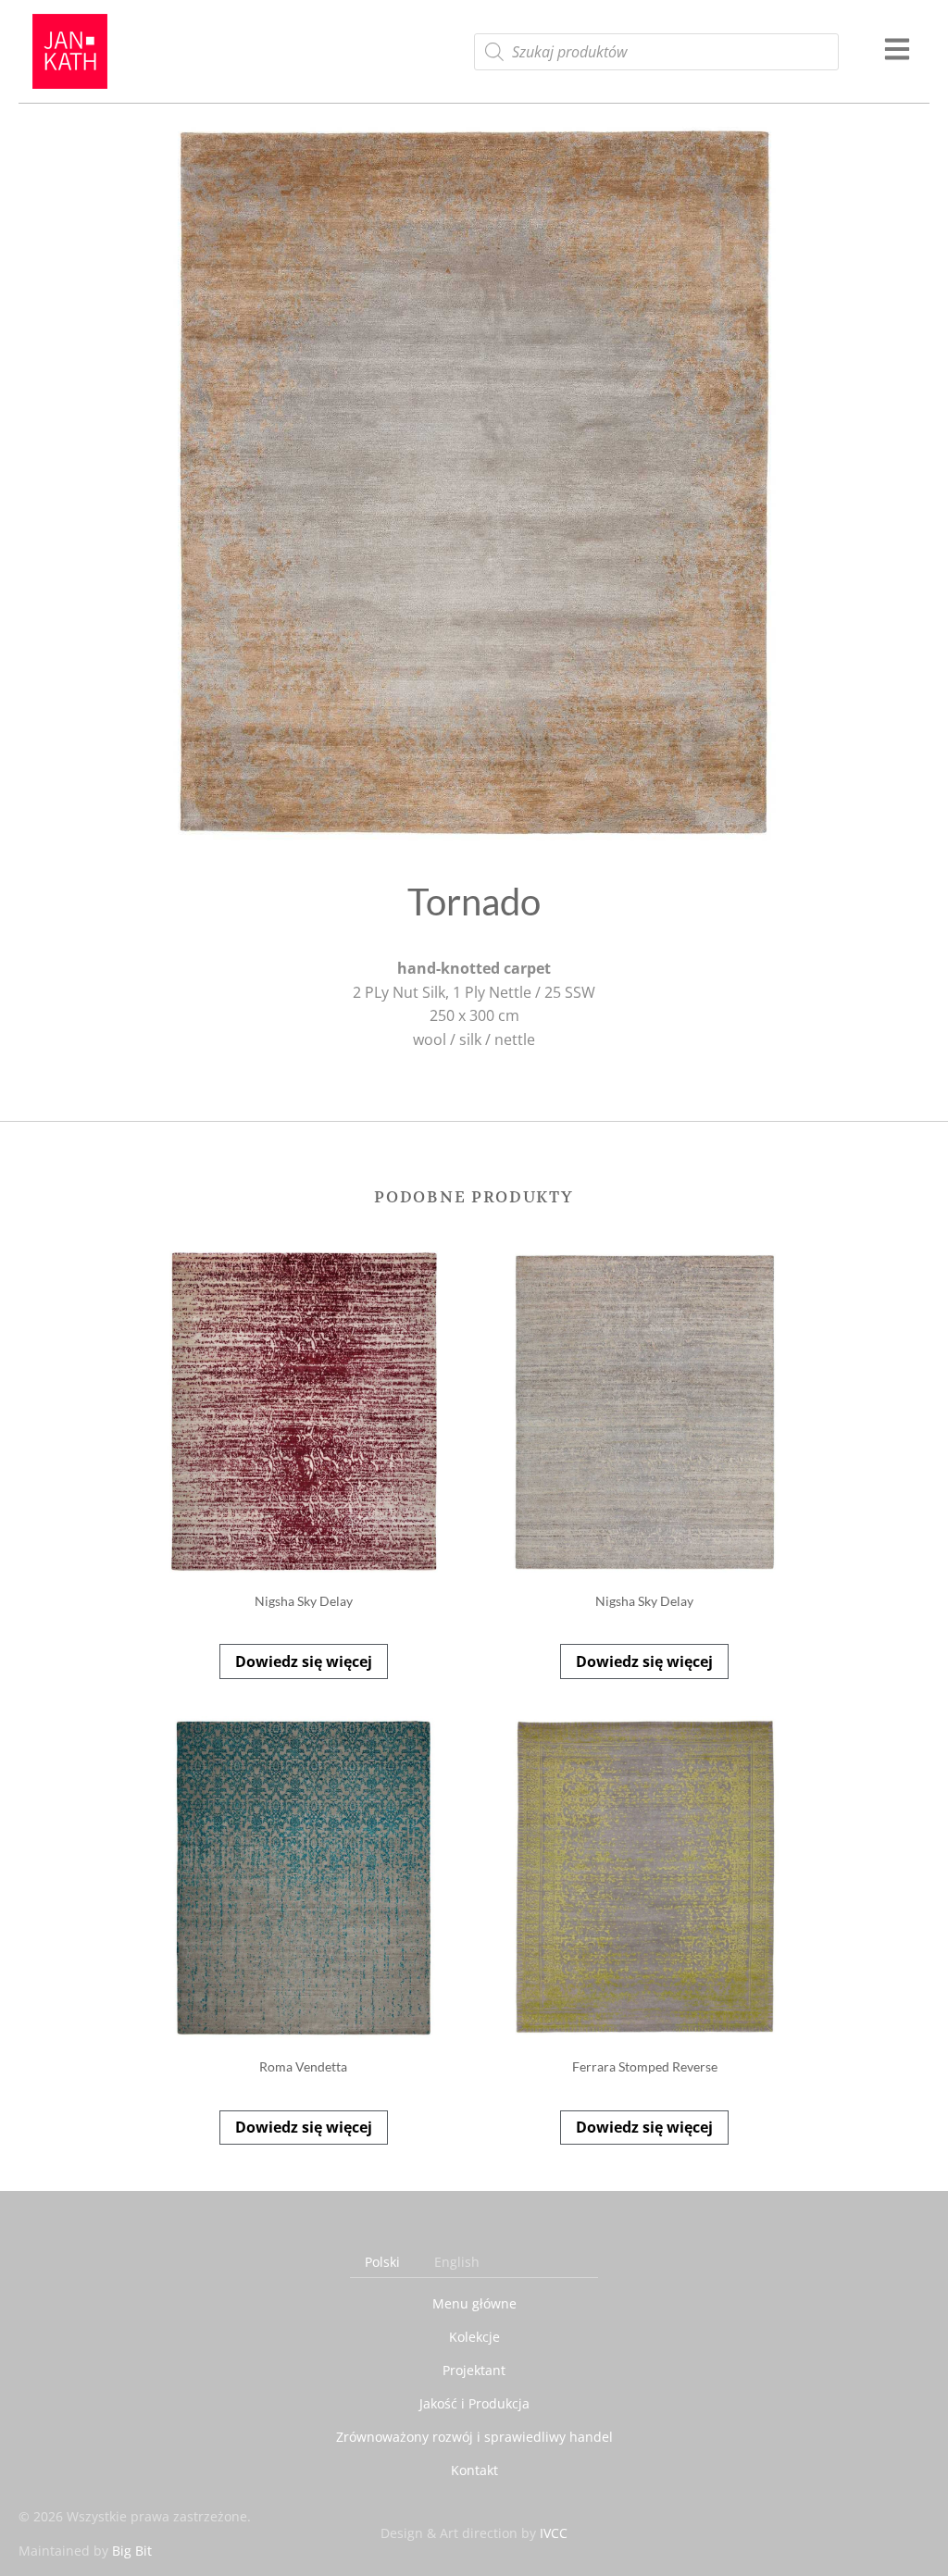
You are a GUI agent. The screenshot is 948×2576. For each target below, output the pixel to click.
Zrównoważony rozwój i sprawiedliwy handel (474, 2437)
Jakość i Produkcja (474, 2403)
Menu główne (474, 2303)
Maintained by (85, 2551)
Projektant (474, 2370)
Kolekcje (474, 2337)
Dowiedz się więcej (304, 1661)
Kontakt (474, 2470)
